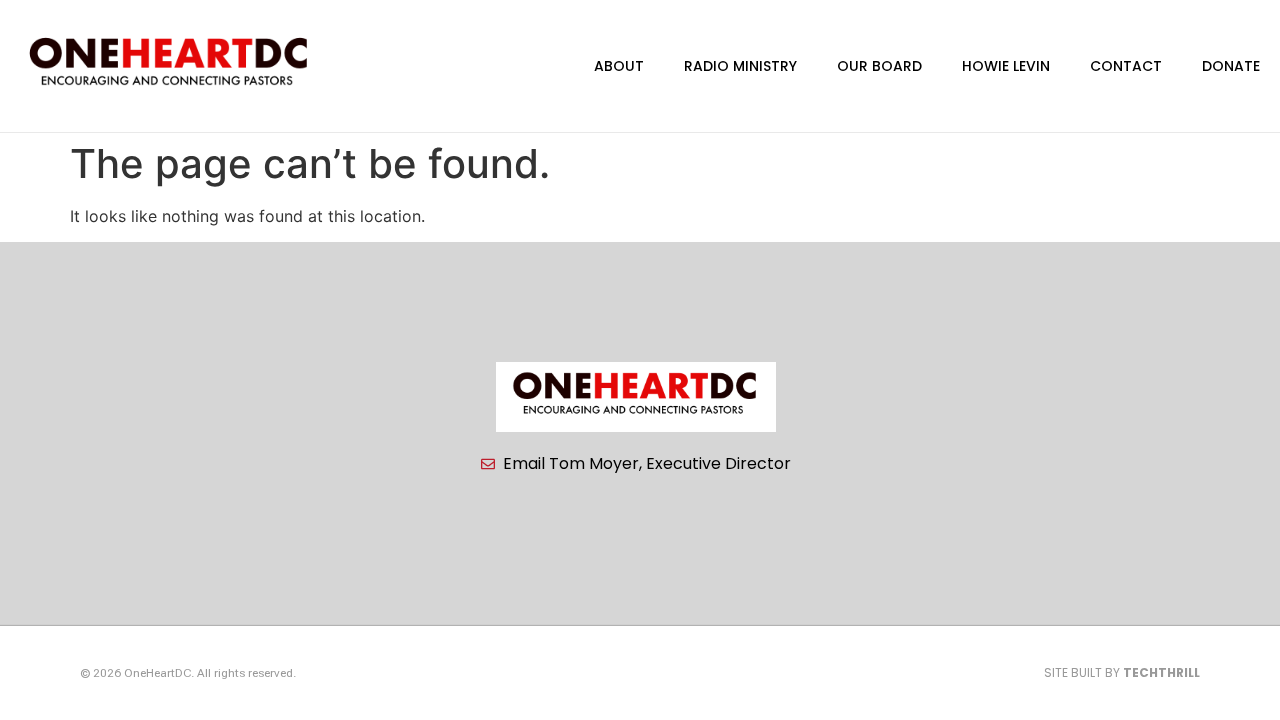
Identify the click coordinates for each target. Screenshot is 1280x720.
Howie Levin (1006, 66)
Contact (1126, 66)
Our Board (879, 66)
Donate (1231, 66)
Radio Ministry (740, 66)
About (619, 66)
